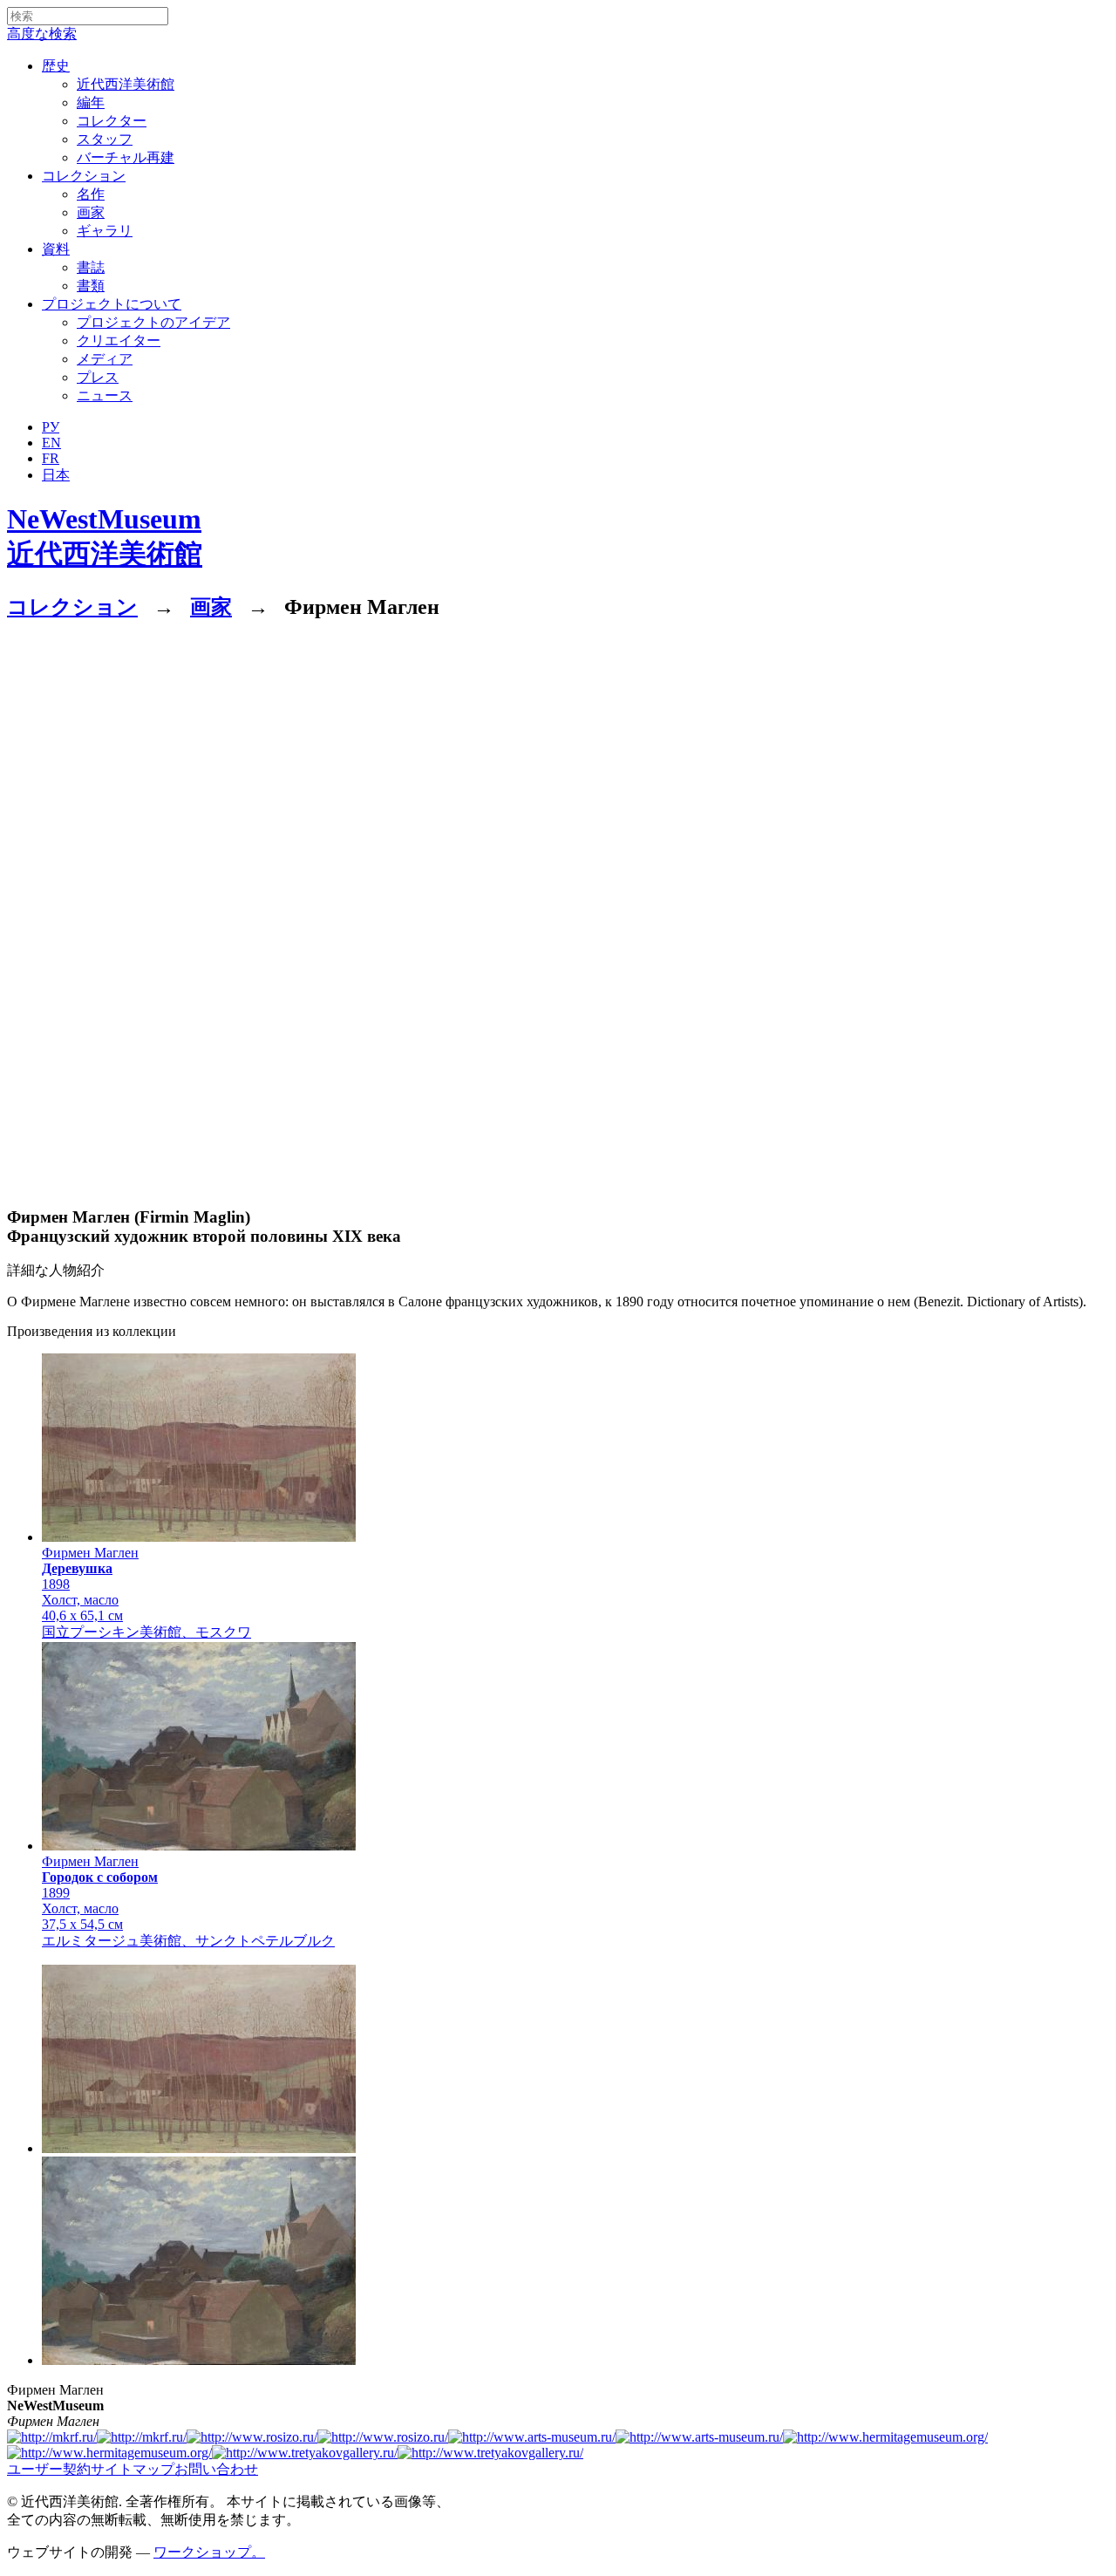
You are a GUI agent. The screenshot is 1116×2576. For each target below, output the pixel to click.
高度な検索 (42, 34)
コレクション (84, 176)
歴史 (56, 66)
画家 (91, 212)
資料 (56, 249)
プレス (98, 377)
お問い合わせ (216, 2469)
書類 (91, 286)
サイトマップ (133, 2469)
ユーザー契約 (49, 2469)
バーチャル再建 (126, 157)
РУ (51, 427)
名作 (91, 194)
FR (51, 458)
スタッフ (105, 139)
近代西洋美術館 (126, 84)
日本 (56, 475)
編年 (91, 102)
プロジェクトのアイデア (153, 322)
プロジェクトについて (112, 304)
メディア (105, 359)
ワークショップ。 (209, 2552)
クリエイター (119, 341)
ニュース (105, 395)
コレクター (112, 121)
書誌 (91, 267)
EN (51, 443)
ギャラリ (105, 231)
